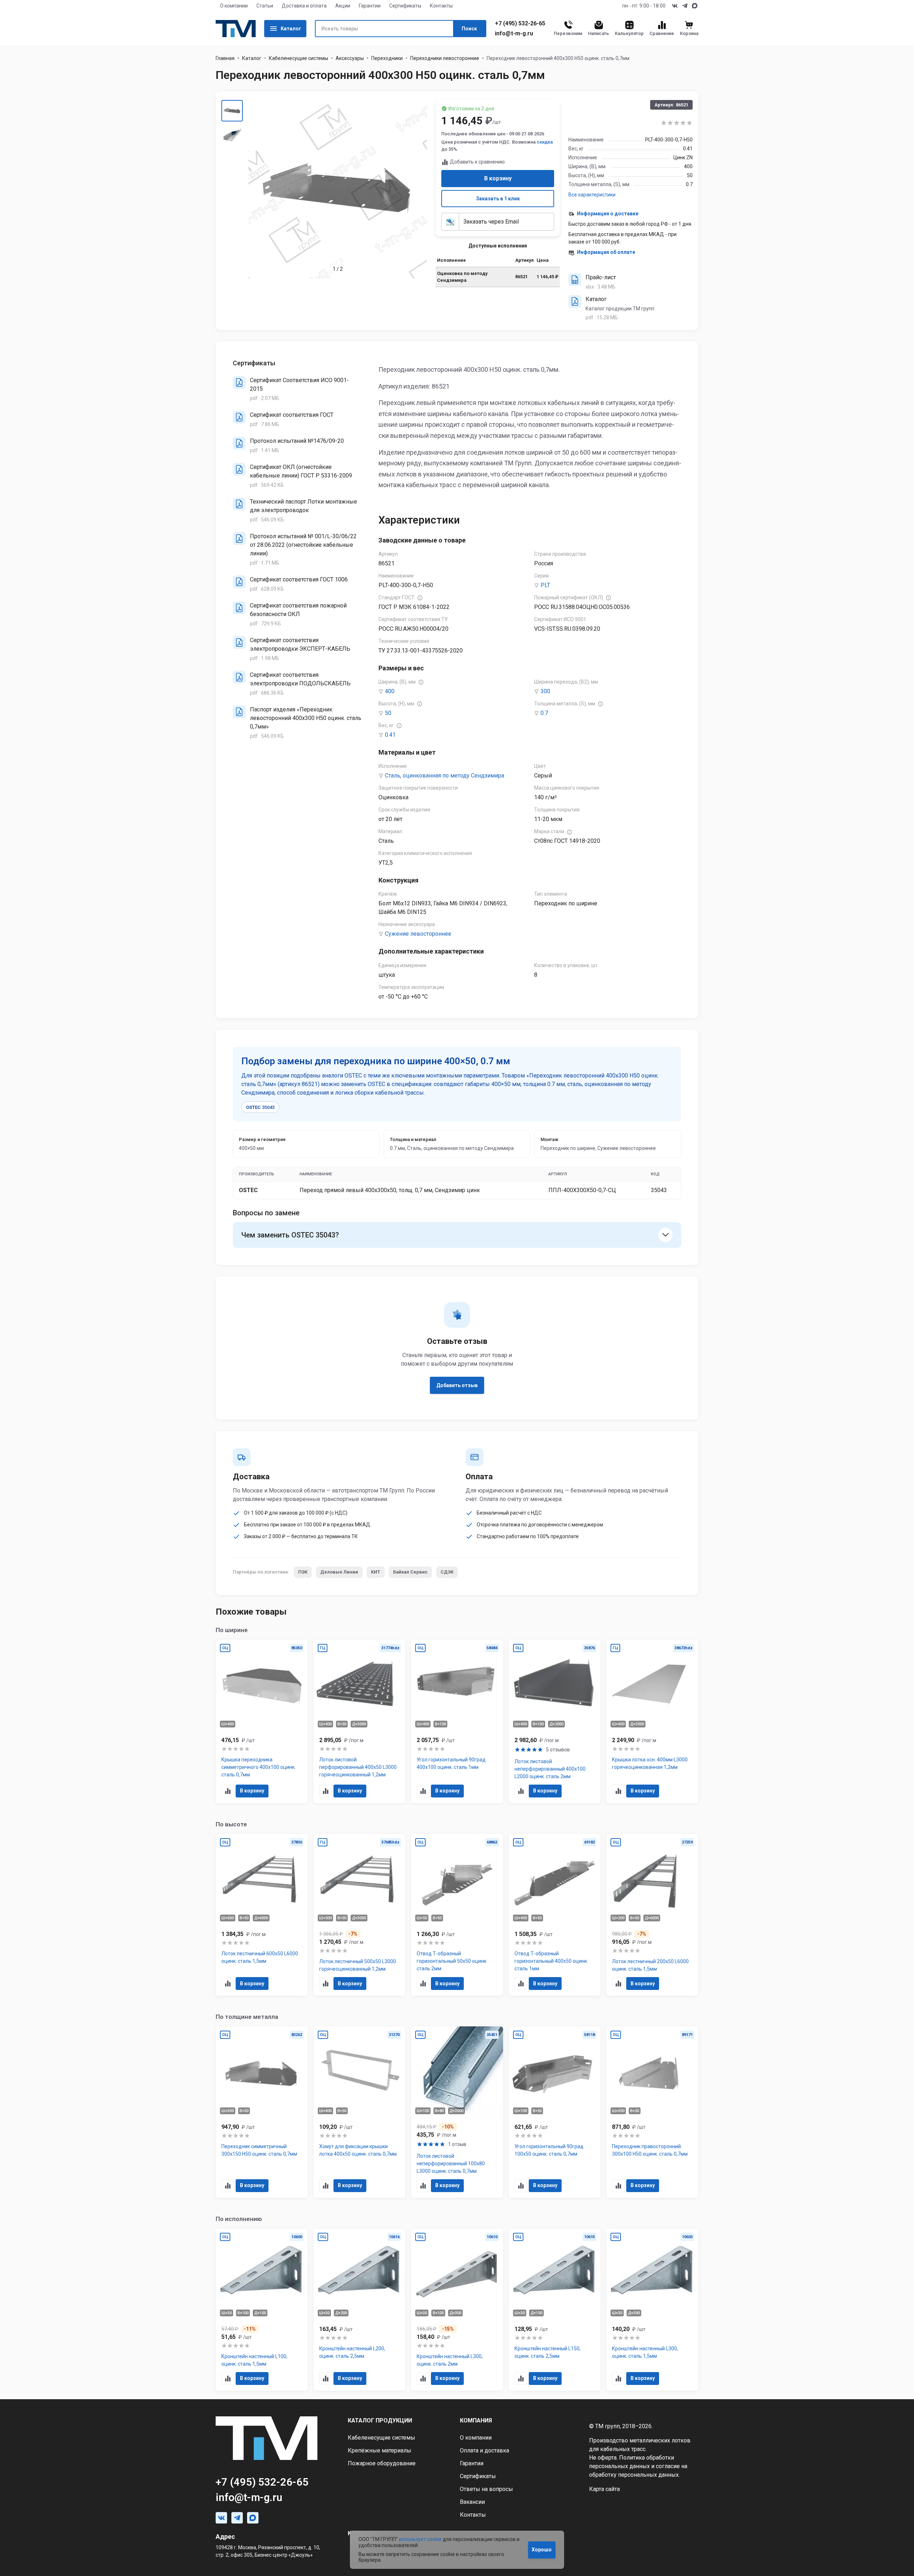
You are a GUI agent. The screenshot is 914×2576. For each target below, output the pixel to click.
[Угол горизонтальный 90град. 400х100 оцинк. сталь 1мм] (457, 1721)
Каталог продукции (380, 2420)
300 (545, 691)
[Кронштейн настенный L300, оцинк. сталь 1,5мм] (652, 2310)
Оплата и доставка (484, 2450)
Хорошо (542, 2550)
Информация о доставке (608, 214)
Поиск (469, 29)
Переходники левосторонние (445, 58)
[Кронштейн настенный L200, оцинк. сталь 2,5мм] (360, 2310)
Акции (343, 6)
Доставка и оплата (304, 6)
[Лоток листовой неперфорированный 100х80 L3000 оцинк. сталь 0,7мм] (457, 2112)
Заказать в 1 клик (498, 199)
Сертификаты (405, 6)
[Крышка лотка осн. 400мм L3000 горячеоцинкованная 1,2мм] (652, 1721)
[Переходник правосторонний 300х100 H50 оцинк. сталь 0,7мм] (652, 2112)
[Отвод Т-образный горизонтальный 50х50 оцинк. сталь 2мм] (457, 1915)
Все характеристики (592, 195)
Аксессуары (350, 58)
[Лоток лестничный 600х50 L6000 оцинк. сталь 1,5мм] (262, 1915)
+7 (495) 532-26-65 (520, 24)
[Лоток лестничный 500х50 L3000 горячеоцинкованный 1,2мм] (360, 1915)
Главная (225, 58)
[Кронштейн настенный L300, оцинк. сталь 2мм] (457, 2310)
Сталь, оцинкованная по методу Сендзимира (445, 776)
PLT (545, 585)
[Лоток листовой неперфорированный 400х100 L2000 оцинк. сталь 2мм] (555, 1721)
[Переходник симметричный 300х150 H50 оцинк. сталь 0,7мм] (262, 2112)
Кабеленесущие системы (298, 58)
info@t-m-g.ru (514, 34)
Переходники (387, 58)
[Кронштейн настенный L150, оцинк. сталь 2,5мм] (555, 2310)
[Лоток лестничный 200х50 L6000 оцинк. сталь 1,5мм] (652, 1915)
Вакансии (472, 2502)
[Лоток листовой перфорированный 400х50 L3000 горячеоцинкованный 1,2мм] (360, 1721)
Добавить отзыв (457, 1385)
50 (388, 713)
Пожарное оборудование (382, 2463)
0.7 (544, 713)
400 (390, 691)
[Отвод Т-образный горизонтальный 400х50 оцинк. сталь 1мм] (555, 1915)
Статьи (265, 6)
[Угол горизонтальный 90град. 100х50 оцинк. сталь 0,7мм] (555, 2112)
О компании (234, 6)
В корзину (498, 178)
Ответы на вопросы (486, 2489)
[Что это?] (420, 598)
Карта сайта (604, 2489)
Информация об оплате (606, 252)
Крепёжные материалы (380, 2450)
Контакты (441, 6)
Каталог (291, 29)
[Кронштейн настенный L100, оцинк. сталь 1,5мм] (262, 2310)
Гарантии (370, 6)
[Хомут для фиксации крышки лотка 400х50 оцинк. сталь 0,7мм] (360, 2112)
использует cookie (420, 2539)
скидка (545, 142)
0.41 (390, 735)
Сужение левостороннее (418, 934)
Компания (476, 2420)
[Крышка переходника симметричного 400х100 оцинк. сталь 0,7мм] (262, 1721)
